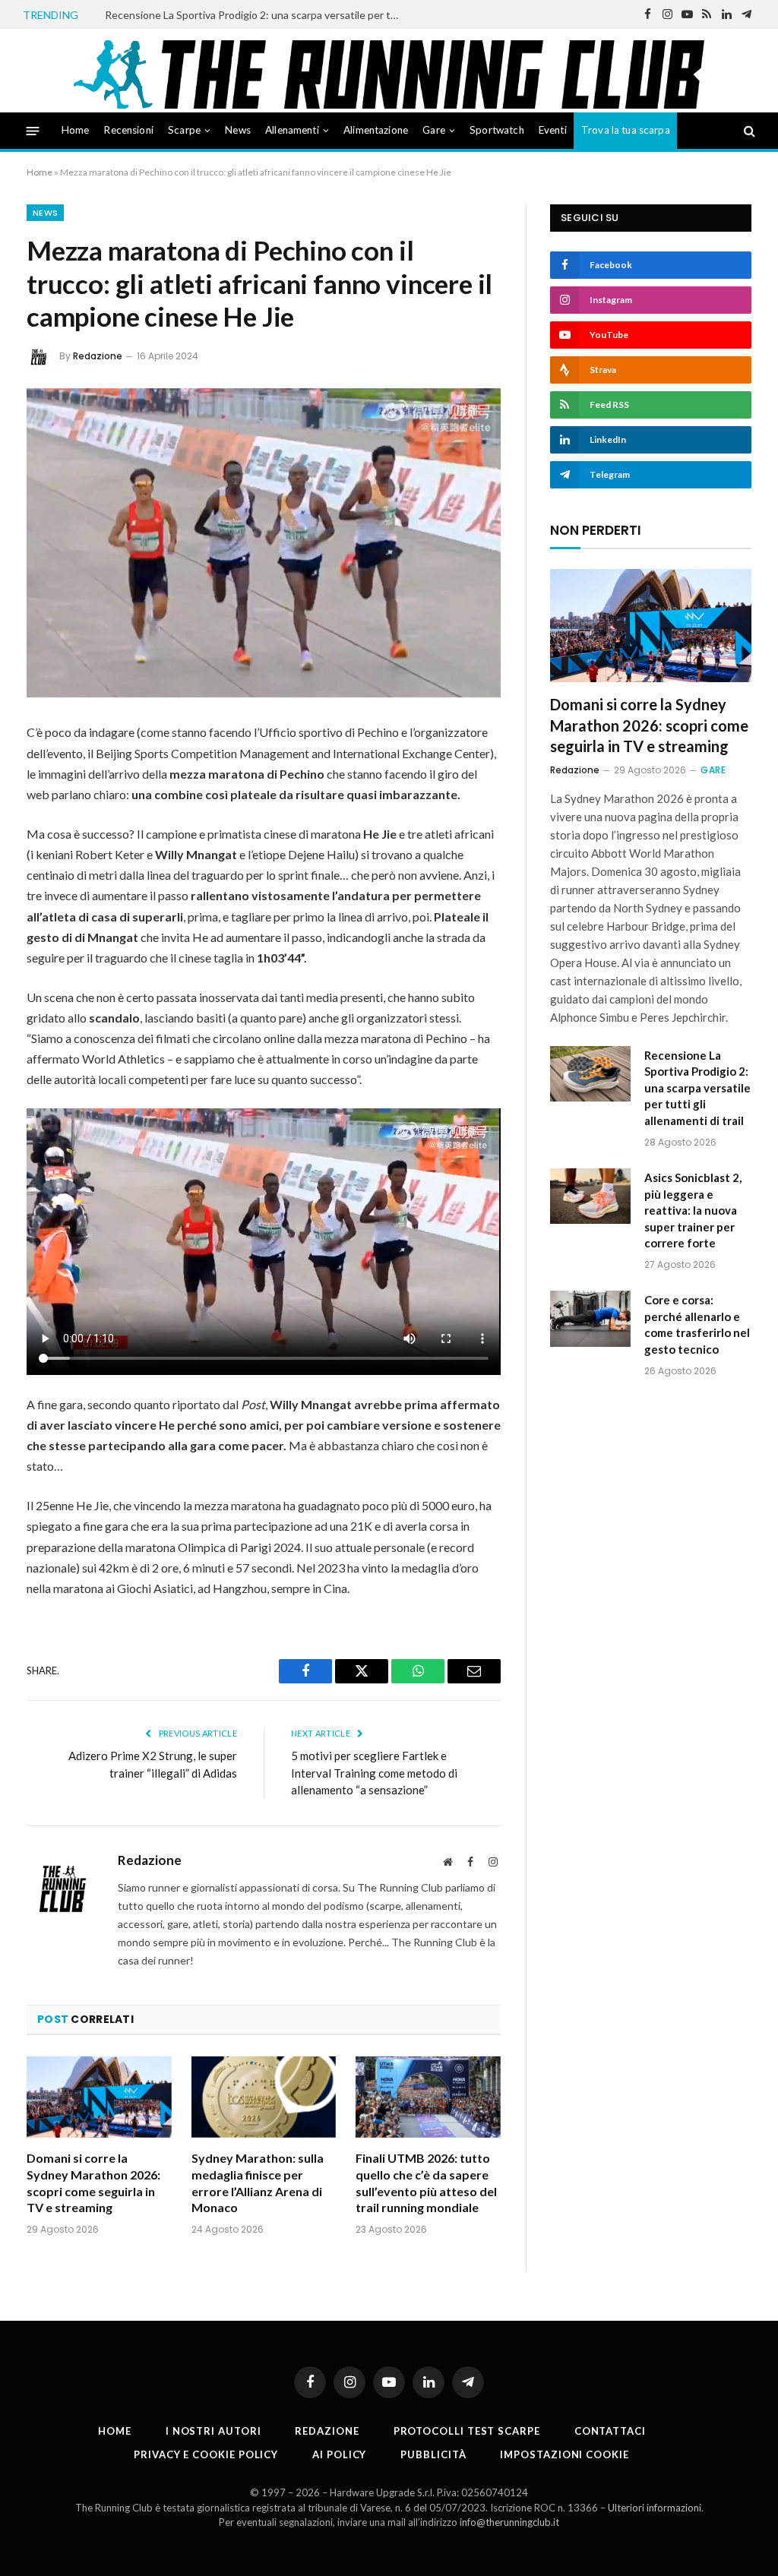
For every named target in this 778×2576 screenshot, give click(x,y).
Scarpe (184, 130)
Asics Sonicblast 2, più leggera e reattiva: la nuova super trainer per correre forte (693, 1210)
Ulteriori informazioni (655, 2508)
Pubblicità (433, 2454)
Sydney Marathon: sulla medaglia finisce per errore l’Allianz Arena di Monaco (258, 2182)
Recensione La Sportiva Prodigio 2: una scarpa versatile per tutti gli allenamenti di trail (257, 15)
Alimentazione (376, 130)
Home (76, 130)
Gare (434, 130)
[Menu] (33, 130)
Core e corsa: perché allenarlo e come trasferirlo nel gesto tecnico (697, 1324)
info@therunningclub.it (509, 2522)
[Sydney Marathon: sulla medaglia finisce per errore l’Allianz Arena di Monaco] (264, 2097)
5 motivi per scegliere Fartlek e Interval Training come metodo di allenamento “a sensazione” (374, 1773)
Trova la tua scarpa (626, 130)
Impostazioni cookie (564, 2454)
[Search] (748, 131)
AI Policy (339, 2454)
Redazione (98, 356)
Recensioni (128, 130)
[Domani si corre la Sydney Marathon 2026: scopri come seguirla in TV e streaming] (99, 2097)
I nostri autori (213, 2431)
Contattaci (610, 2431)
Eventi (553, 130)
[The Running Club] (389, 74)
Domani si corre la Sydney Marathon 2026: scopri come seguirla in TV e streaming (93, 2182)
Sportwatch (497, 130)
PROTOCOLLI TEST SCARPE (467, 2431)
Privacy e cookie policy (206, 2454)
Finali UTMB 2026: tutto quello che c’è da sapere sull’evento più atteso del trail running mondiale (426, 2182)
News (238, 130)
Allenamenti (292, 130)
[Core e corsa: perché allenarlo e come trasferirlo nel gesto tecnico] (590, 1318)
